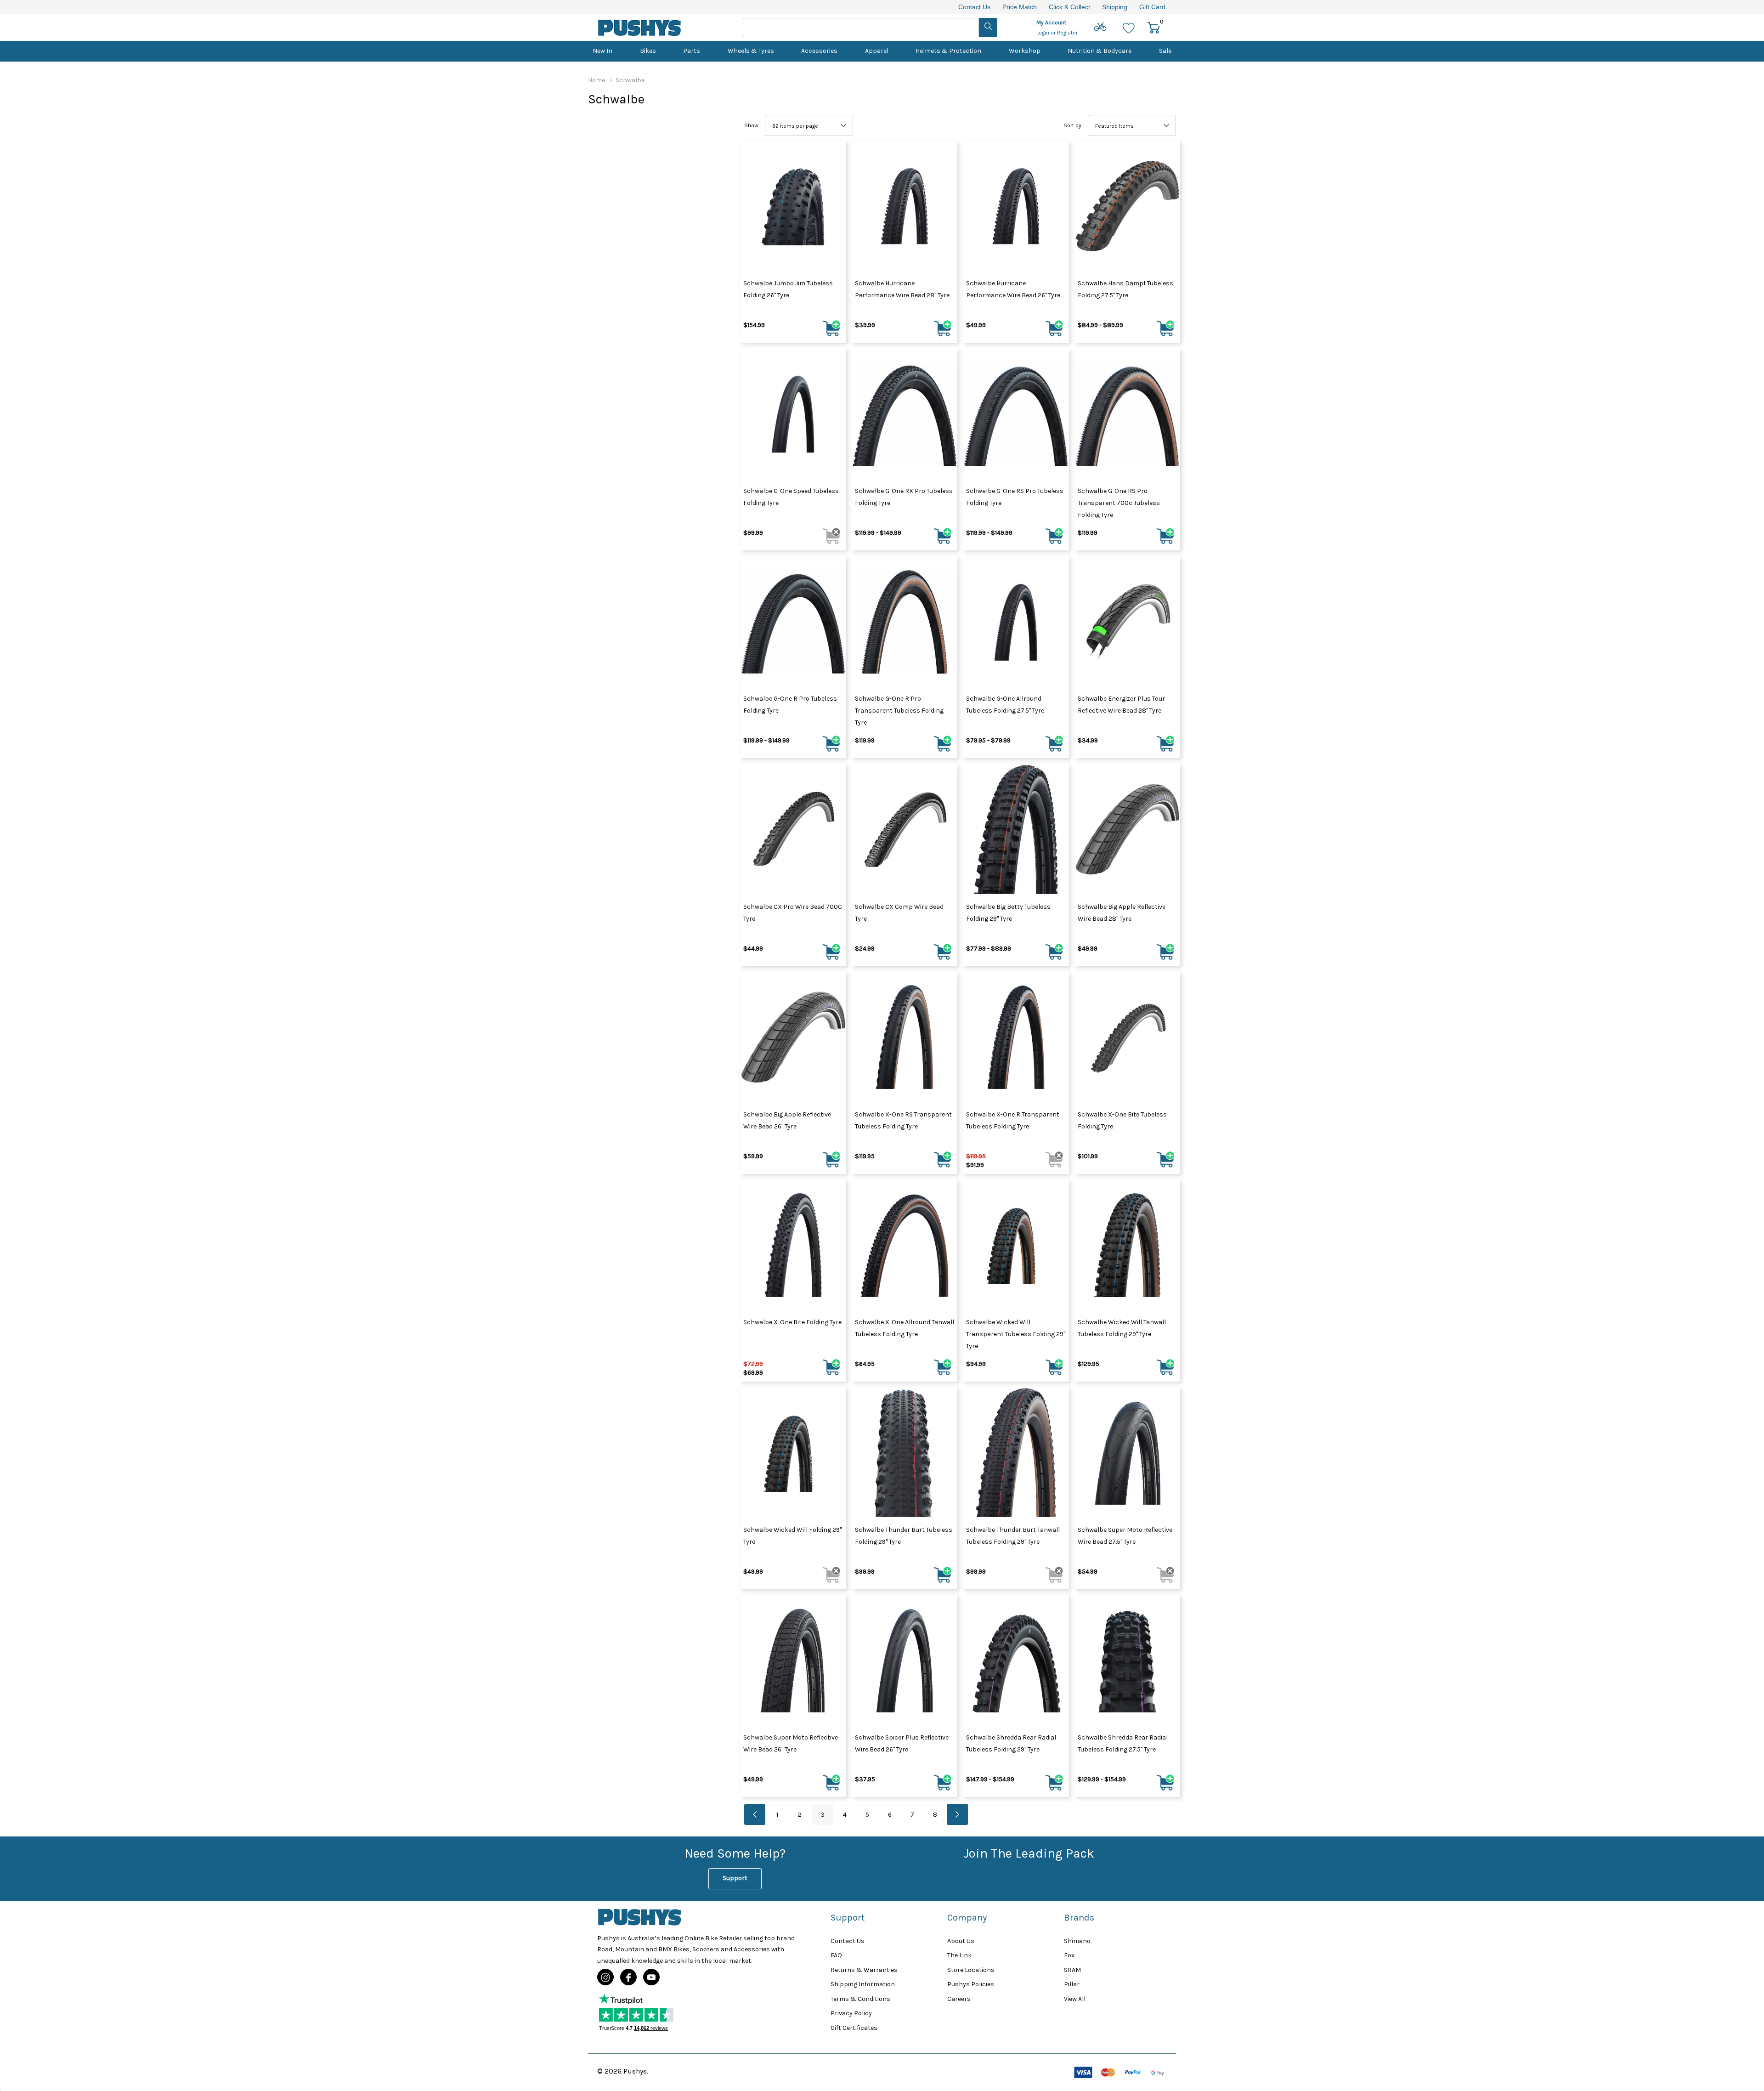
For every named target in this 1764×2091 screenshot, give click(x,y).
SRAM (1072, 1970)
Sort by (1072, 125)
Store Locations (971, 1970)
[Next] (957, 1814)
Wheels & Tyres (751, 51)
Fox (1069, 1955)
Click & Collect (1069, 7)
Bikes (648, 51)
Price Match (1020, 7)
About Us (961, 1941)
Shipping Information (863, 1984)
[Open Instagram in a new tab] (605, 1978)
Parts (692, 51)
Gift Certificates (854, 2028)
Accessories (819, 51)
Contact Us (974, 7)
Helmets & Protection (948, 51)
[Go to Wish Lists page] (1129, 27)
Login (1043, 33)
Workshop (1025, 51)
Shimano (1077, 1941)
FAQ (836, 1955)
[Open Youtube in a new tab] (651, 1978)
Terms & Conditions (860, 1999)
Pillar (1072, 1984)
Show (751, 125)
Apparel (877, 51)
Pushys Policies (971, 1984)
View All (1075, 1999)
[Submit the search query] (988, 28)
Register (1067, 33)
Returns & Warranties (864, 1970)
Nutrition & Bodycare (1100, 51)
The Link (959, 1955)
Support (735, 1878)
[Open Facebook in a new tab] (628, 1978)
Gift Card (1152, 7)
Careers (959, 1999)
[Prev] (755, 1814)
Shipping (1115, 7)
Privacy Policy (851, 2013)
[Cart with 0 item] (1154, 27)
